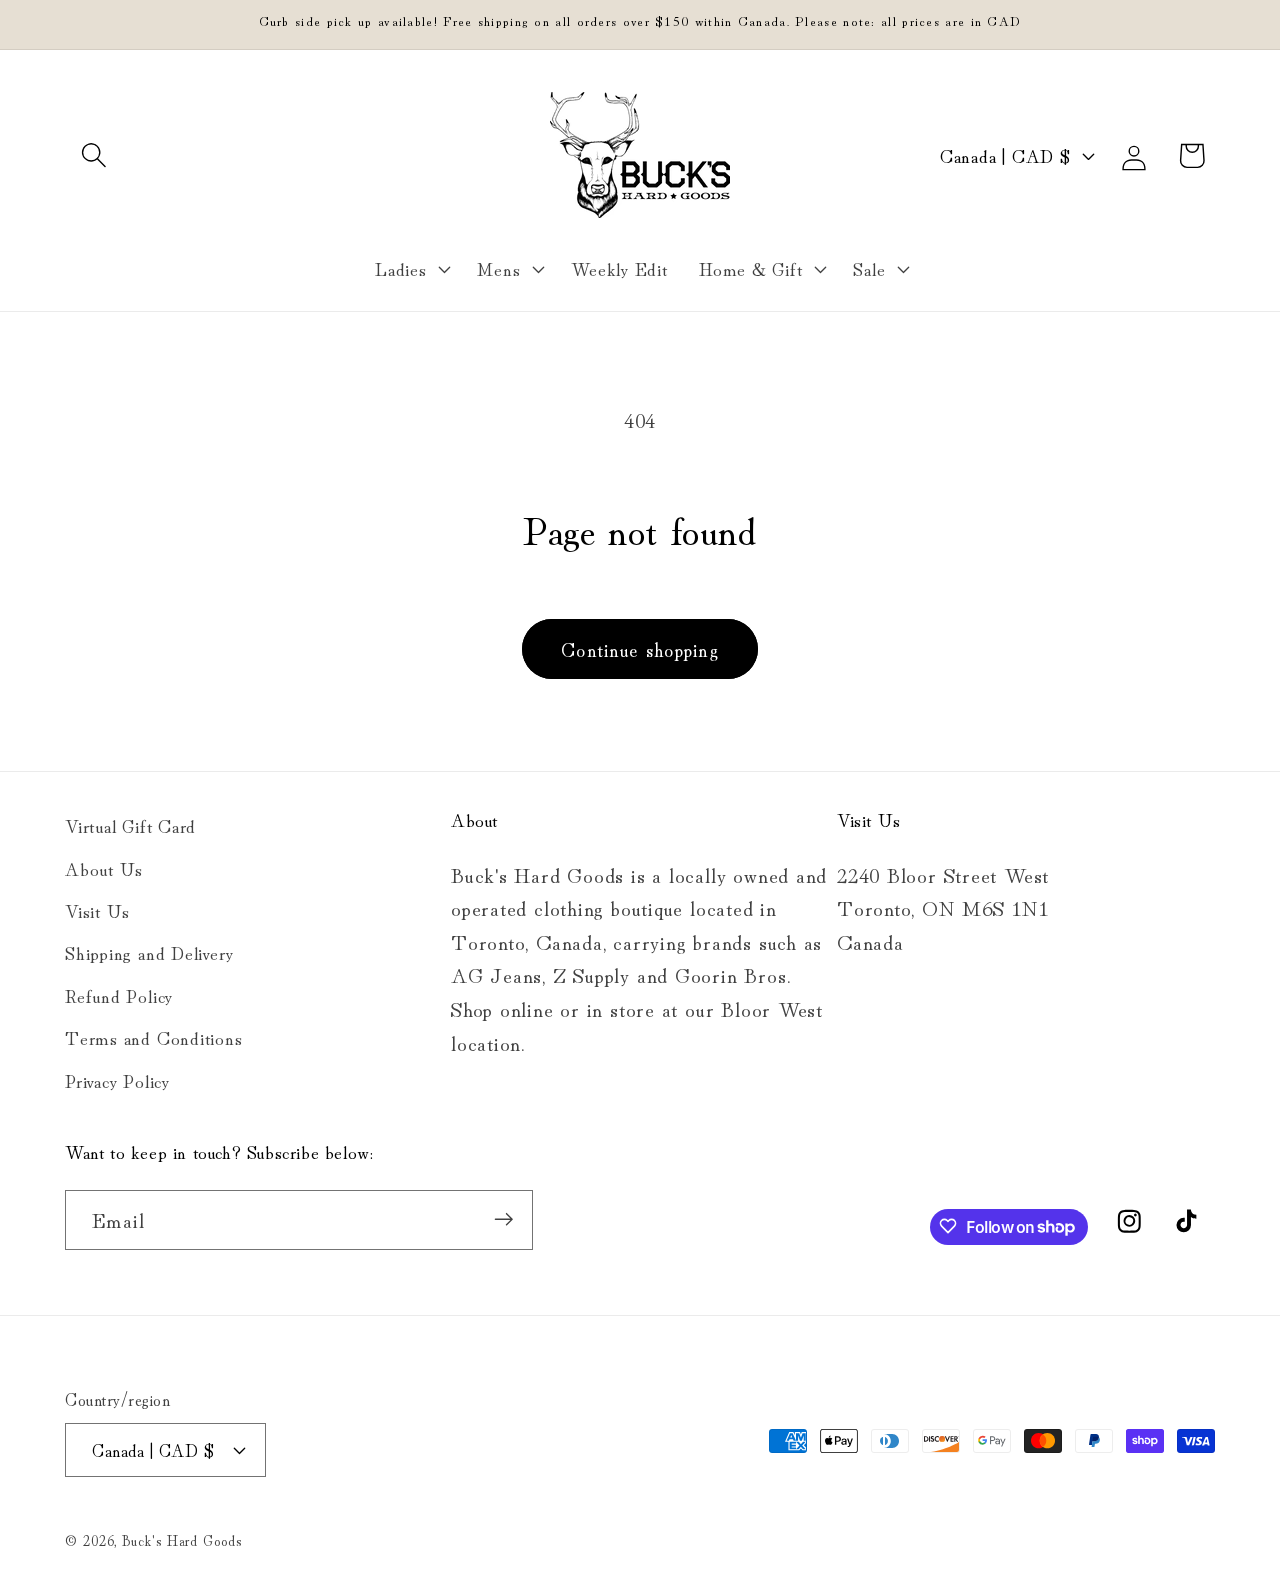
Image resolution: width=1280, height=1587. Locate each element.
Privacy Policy (117, 1079)
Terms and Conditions (154, 1037)
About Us (104, 867)
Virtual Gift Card (130, 825)
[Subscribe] (503, 1219)
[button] (93, 155)
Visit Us (97, 909)
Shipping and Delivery (149, 952)
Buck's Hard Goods (181, 1538)
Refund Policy (119, 994)
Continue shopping (640, 648)
